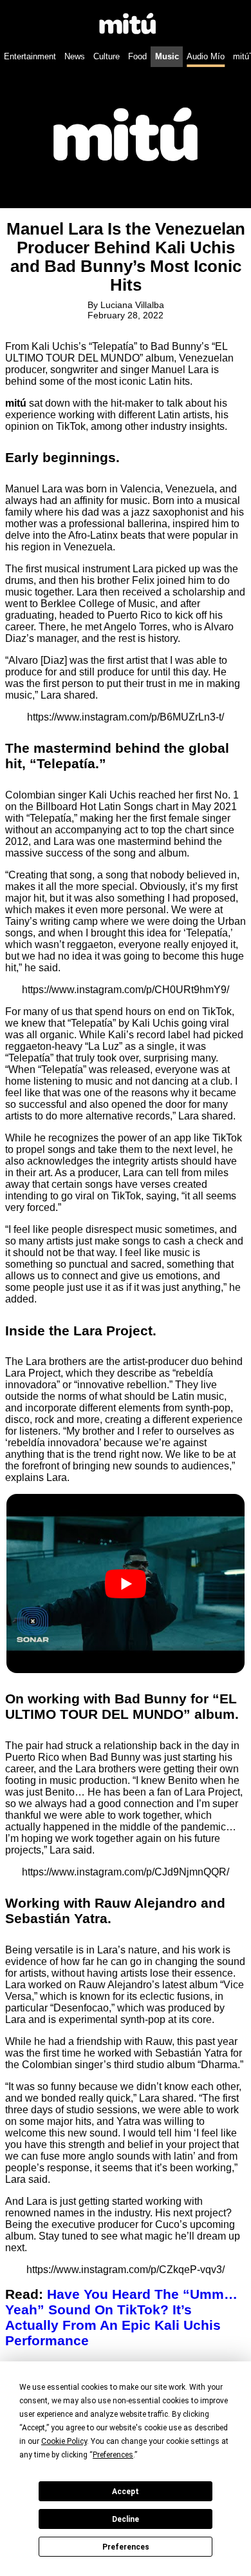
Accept (126, 2492)
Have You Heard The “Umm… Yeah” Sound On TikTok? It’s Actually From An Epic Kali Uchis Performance (121, 2317)
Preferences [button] (113, 2455)
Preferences (126, 2547)
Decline (126, 2519)
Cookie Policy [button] (64, 2441)
